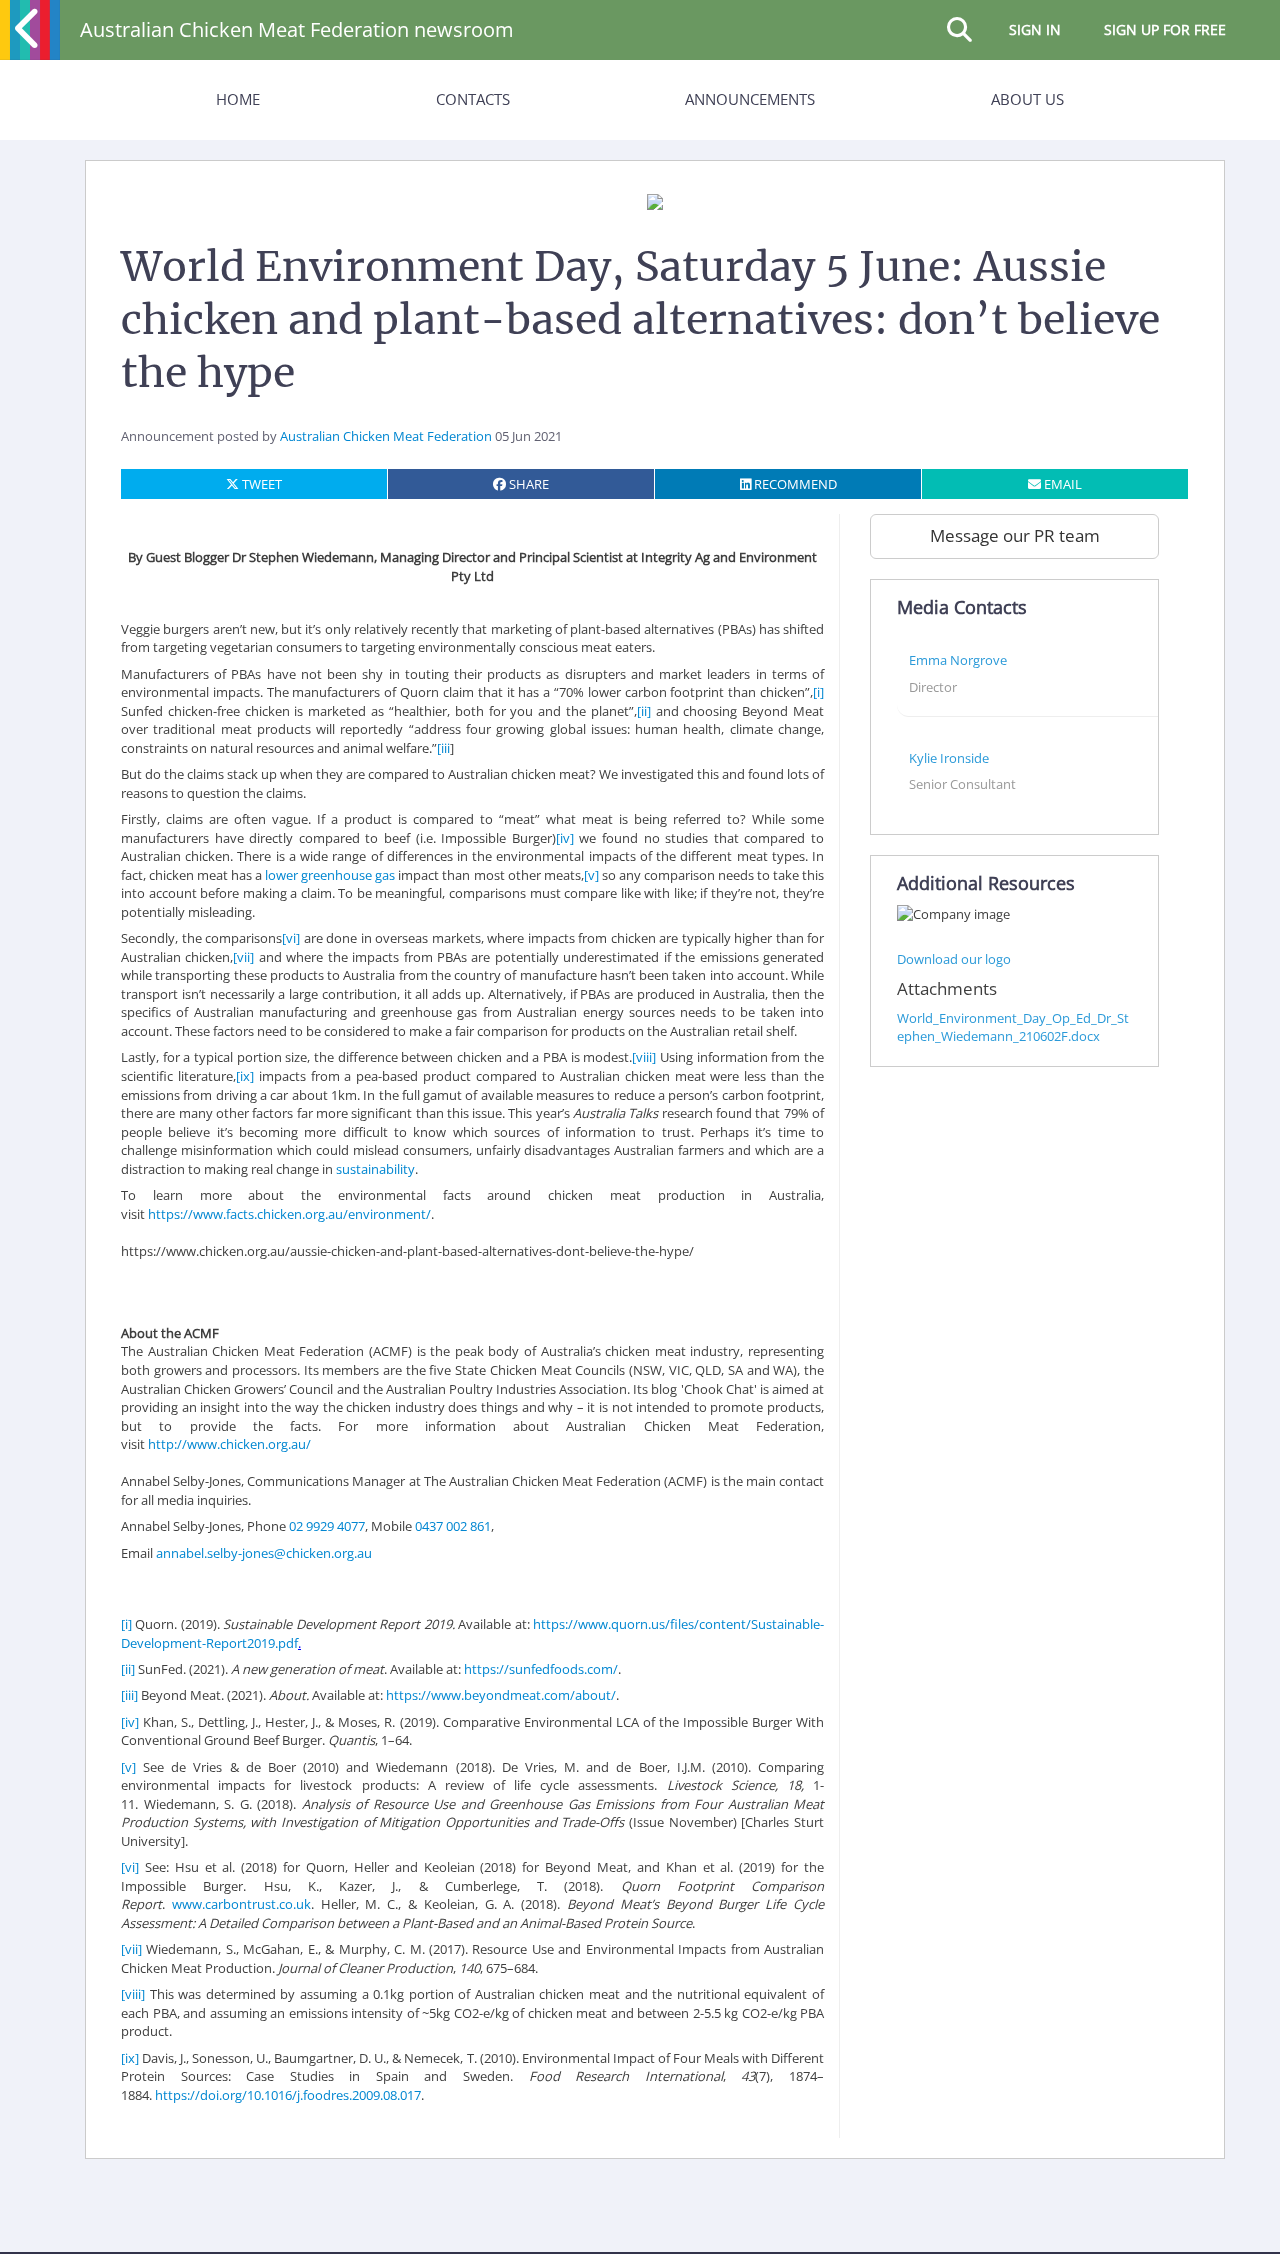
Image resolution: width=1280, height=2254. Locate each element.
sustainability (375, 1169)
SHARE (527, 484)
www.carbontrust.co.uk (241, 1904)
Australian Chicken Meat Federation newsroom (297, 29)
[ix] (245, 1076)
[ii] (644, 711)
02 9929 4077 (327, 1526)
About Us (1027, 99)
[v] (591, 875)
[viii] (644, 1057)
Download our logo (954, 959)
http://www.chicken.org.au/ (229, 1444)
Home (238, 99)
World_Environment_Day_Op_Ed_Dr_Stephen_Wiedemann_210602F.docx (1013, 1027)
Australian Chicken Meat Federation (386, 436)
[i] (818, 692)
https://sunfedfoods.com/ (541, 1669)
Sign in (1035, 29)
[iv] (565, 838)
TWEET (260, 484)
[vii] (243, 957)
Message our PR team (1015, 535)
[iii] (129, 1695)
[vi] (291, 938)
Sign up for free (1165, 29)
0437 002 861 (453, 1526)
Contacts (473, 99)
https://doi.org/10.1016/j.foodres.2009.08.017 (288, 2095)
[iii (443, 748)
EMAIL (1061, 484)
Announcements (750, 99)
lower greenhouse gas (330, 875)
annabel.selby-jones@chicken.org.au (264, 1553)
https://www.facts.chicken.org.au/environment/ (289, 1214)
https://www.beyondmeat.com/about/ (501, 1695)
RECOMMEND (794, 484)
